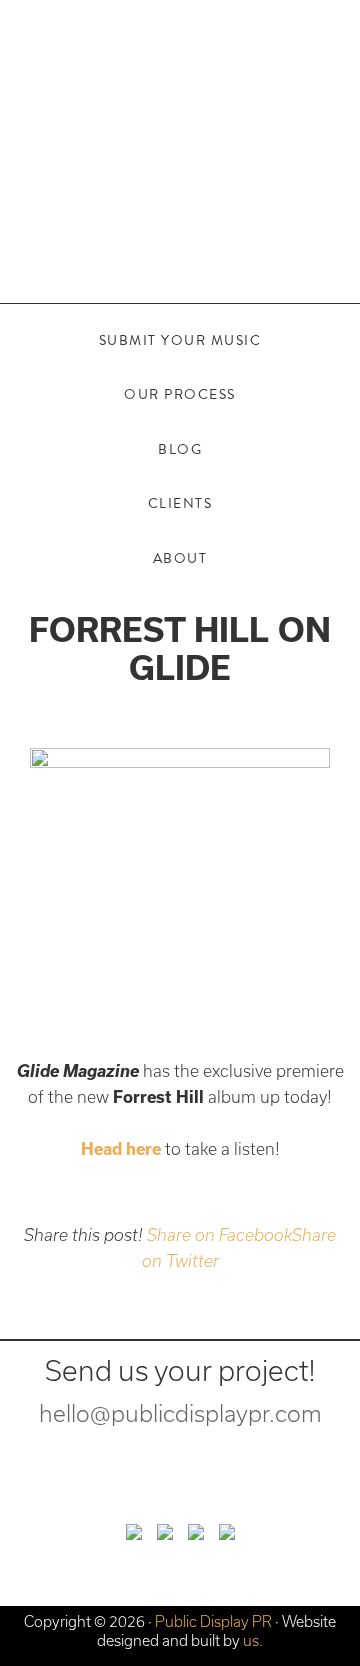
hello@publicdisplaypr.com (180, 1413)
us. (253, 1640)
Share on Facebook (219, 1235)
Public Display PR (180, 125)
